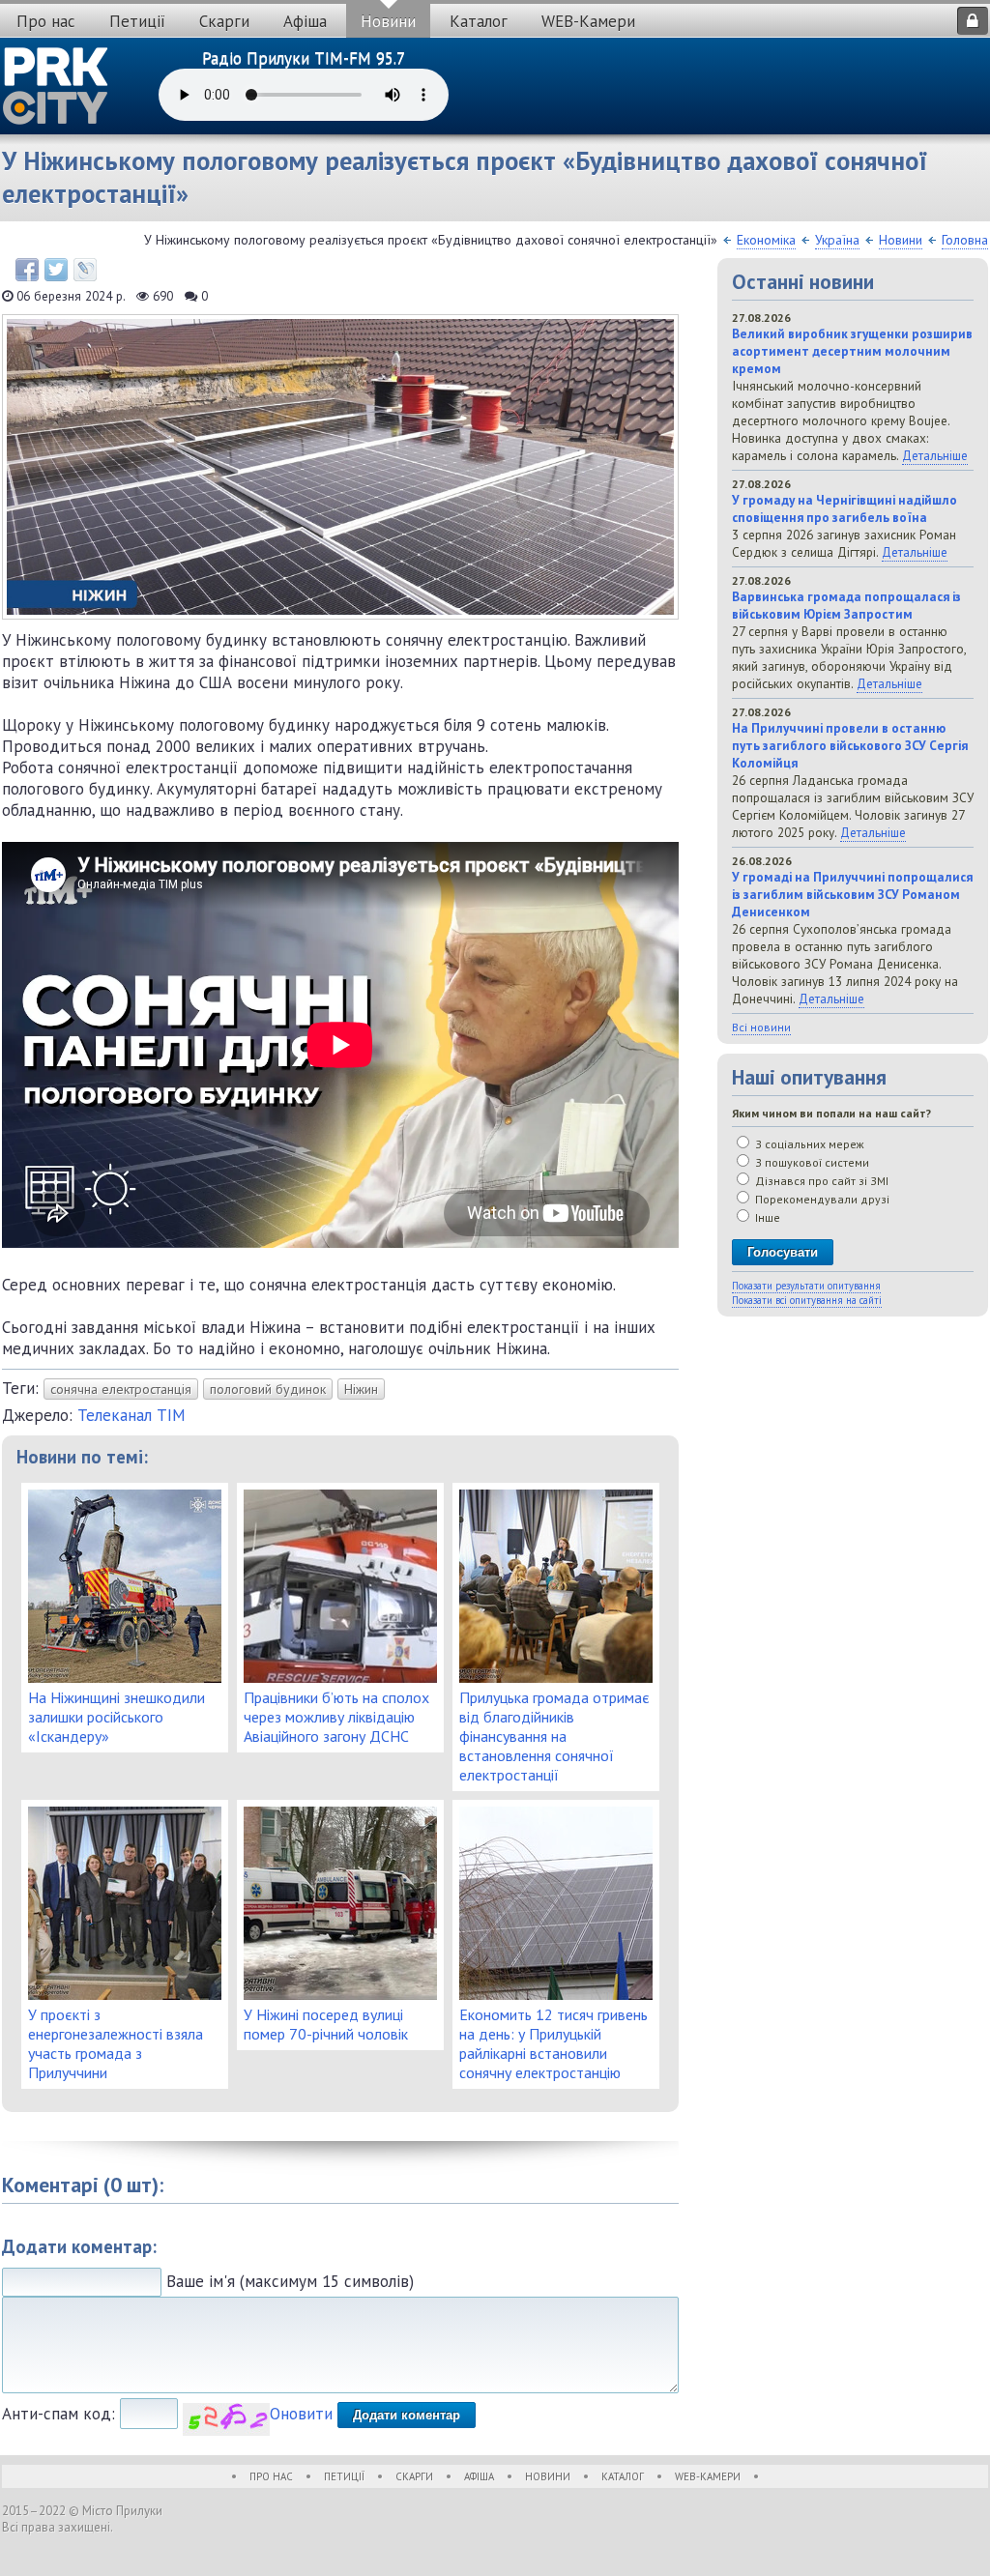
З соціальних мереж (808, 1144)
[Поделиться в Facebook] (27, 270)
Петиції (137, 21)
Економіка (766, 240)
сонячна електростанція (121, 1389)
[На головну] (56, 86)
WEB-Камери (588, 21)
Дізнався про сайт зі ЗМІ (820, 1181)
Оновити (301, 2414)
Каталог (479, 21)
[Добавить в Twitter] (56, 270)
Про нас (46, 21)
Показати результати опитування (806, 1286)
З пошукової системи (811, 1162)
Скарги (224, 21)
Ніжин (361, 1389)
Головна (965, 240)
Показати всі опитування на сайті (807, 1300)
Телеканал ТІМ (131, 1415)
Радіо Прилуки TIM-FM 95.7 (304, 58)
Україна (837, 240)
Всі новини (761, 1027)
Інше (766, 1217)
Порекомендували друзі (821, 1199)
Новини (388, 21)
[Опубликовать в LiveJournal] (85, 270)
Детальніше (935, 455)
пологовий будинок (268, 1389)
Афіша (305, 21)
